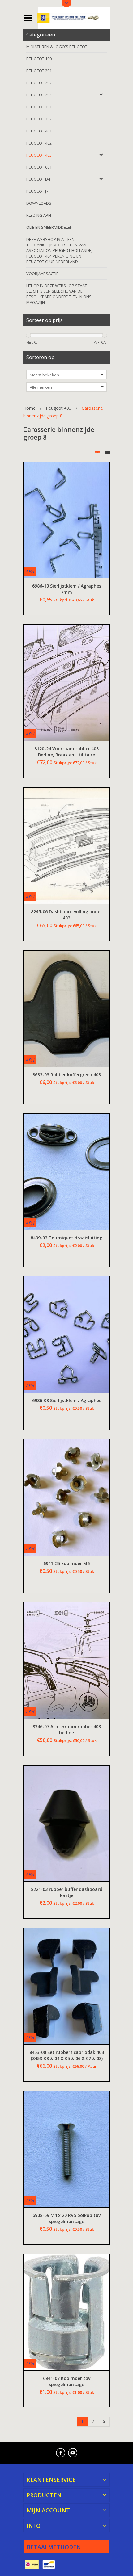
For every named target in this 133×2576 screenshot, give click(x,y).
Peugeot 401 (39, 131)
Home (29, 408)
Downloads (39, 203)
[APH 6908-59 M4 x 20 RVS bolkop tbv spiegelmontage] (66, 2149)
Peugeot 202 (39, 83)
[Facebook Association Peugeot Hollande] (61, 2453)
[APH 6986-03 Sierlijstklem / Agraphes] (66, 1334)
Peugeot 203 (39, 95)
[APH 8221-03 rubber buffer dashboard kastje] (66, 1824)
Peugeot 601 (39, 167)
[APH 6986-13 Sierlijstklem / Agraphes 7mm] (66, 520)
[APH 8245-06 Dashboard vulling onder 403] (66, 846)
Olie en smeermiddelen (49, 227)
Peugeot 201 (39, 71)
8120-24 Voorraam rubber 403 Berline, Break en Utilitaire (66, 752)
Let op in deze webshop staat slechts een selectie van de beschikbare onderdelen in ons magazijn (59, 294)
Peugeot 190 (39, 59)
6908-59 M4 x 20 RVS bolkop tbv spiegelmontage (66, 2218)
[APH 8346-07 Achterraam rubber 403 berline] (66, 1661)
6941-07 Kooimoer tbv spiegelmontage (67, 2381)
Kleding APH (39, 215)
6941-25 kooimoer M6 (66, 1563)
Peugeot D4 (38, 179)
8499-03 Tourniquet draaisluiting (66, 1238)
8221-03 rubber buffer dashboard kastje (67, 1892)
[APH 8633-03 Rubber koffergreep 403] (66, 1009)
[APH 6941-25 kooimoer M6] (66, 1497)
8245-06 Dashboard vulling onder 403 (66, 915)
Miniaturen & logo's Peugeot (57, 47)
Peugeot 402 (39, 143)
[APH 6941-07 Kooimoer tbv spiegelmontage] (66, 2312)
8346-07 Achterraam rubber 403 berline (67, 1730)
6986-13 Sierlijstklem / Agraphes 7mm (67, 589)
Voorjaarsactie (42, 274)
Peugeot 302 (39, 119)
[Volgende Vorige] (104, 2422)
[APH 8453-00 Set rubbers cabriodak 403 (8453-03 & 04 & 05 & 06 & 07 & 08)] (66, 1986)
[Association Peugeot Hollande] (74, 17)
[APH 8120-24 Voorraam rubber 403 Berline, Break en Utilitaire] (66, 683)
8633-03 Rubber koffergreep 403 (67, 1075)
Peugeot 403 (39, 155)
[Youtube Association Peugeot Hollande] (73, 2453)
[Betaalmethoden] (32, 2565)
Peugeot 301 (39, 107)
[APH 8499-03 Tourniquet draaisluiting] (66, 1172)
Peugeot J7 (37, 191)
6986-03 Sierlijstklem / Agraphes (67, 1400)
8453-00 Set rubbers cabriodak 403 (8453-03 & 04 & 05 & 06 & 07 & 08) (67, 2055)
